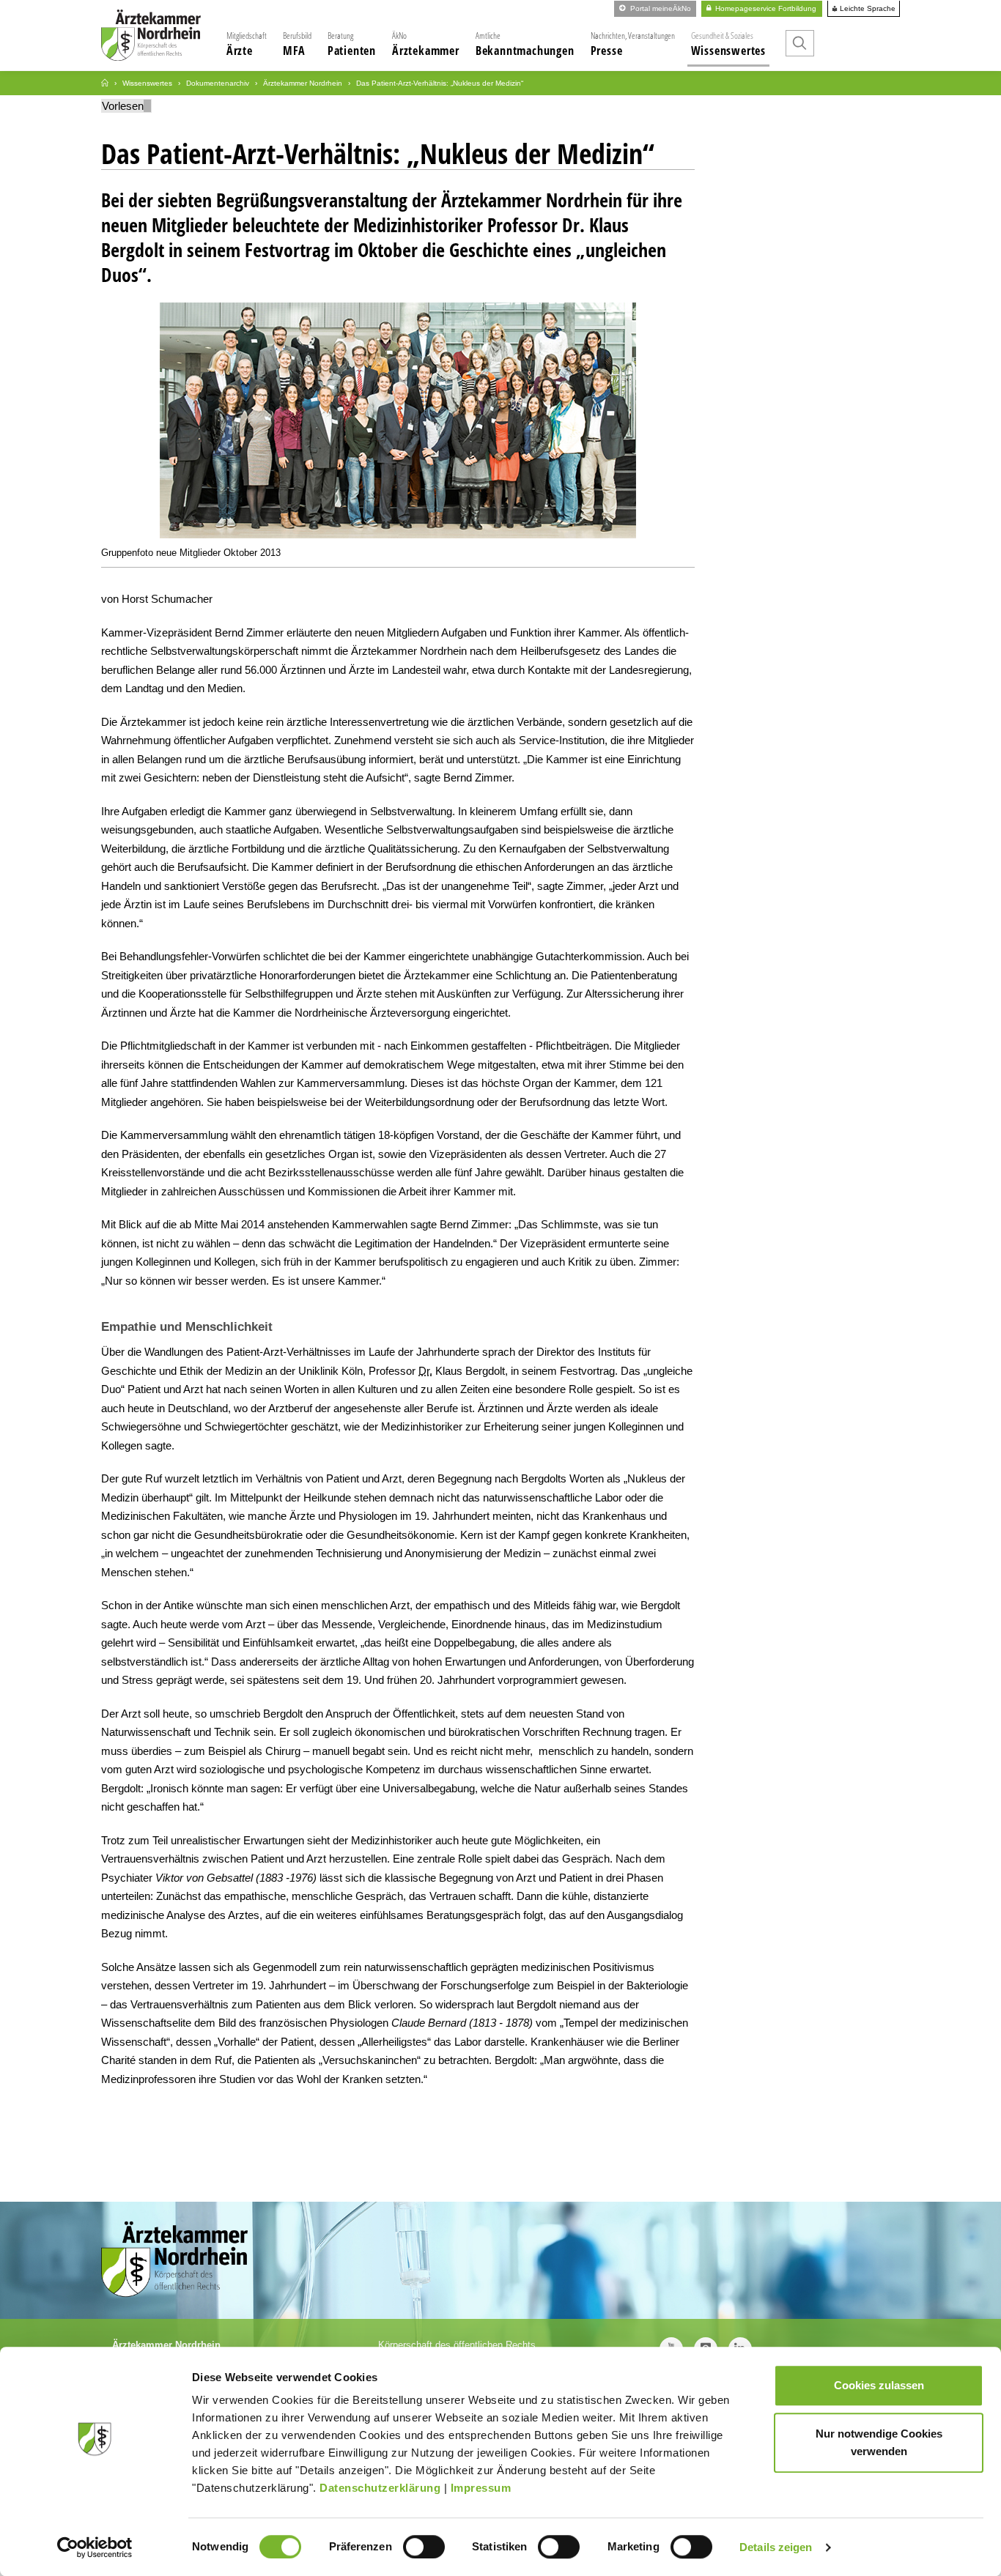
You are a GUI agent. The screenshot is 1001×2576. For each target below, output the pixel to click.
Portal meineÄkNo (660, 8)
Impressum (481, 2488)
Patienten (352, 44)
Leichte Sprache (867, 9)
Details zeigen (776, 2547)
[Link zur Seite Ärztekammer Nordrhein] (105, 83)
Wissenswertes (728, 44)
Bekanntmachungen (525, 44)
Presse (633, 44)
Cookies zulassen (879, 2385)
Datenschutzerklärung (380, 2488)
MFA (297, 44)
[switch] (424, 2547)
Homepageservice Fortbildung (765, 8)
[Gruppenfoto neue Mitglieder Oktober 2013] (398, 424)
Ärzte (247, 44)
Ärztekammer (426, 44)
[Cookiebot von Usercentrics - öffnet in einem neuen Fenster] (95, 2547)
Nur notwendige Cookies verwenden (879, 2442)
